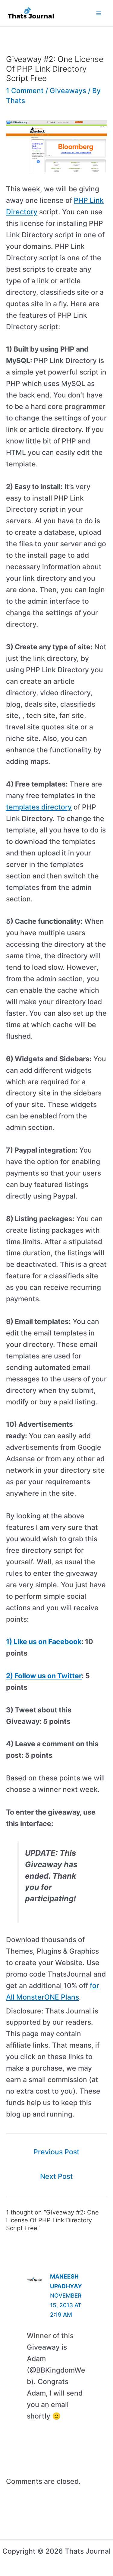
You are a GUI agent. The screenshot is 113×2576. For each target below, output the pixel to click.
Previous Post (56, 2152)
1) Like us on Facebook (44, 1642)
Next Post (56, 2176)
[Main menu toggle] (99, 13)
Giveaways (68, 91)
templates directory (39, 807)
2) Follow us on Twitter (44, 1676)
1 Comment (25, 91)
